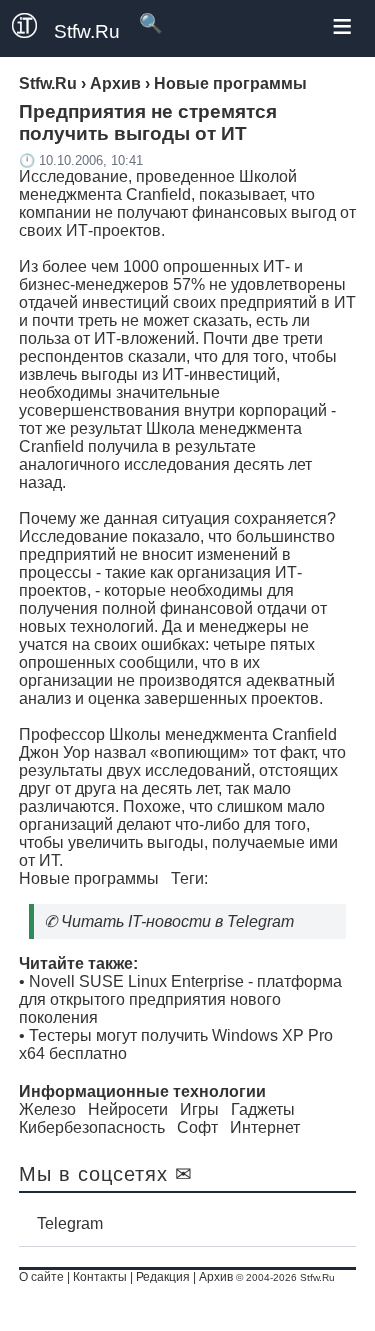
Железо (47, 1109)
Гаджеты (263, 1109)
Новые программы (89, 878)
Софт (197, 1127)
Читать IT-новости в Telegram (177, 921)
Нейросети (128, 1109)
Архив (216, 1277)
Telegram (70, 1223)
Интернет (265, 1127)
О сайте (41, 1277)
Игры (199, 1109)
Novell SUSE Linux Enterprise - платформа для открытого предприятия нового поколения (180, 999)
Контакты (100, 1277)
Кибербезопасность (92, 1127)
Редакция (163, 1277)
